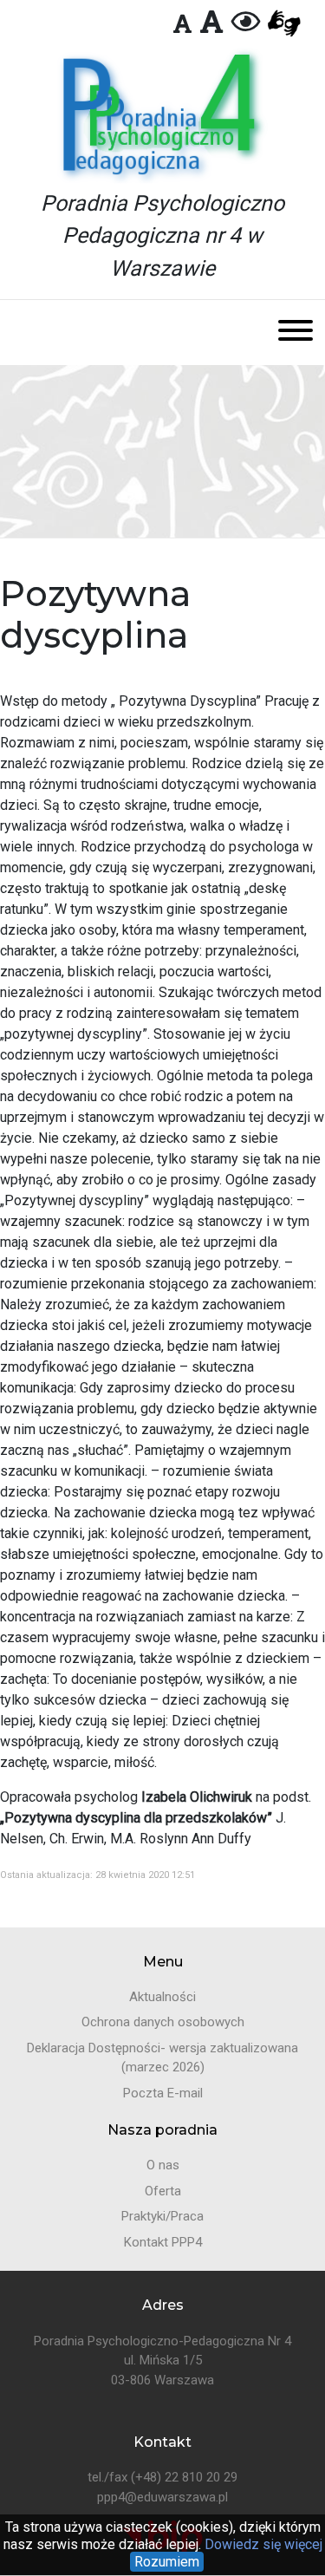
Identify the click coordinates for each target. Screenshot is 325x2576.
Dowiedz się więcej (262, 2544)
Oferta (163, 2191)
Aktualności (162, 1997)
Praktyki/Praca (162, 2216)
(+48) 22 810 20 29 (184, 2477)
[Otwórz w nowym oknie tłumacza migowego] (284, 24)
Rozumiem (167, 2562)
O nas (163, 2165)
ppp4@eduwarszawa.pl (162, 2497)
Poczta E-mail (163, 2093)
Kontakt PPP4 (163, 2242)
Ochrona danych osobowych (163, 2022)
